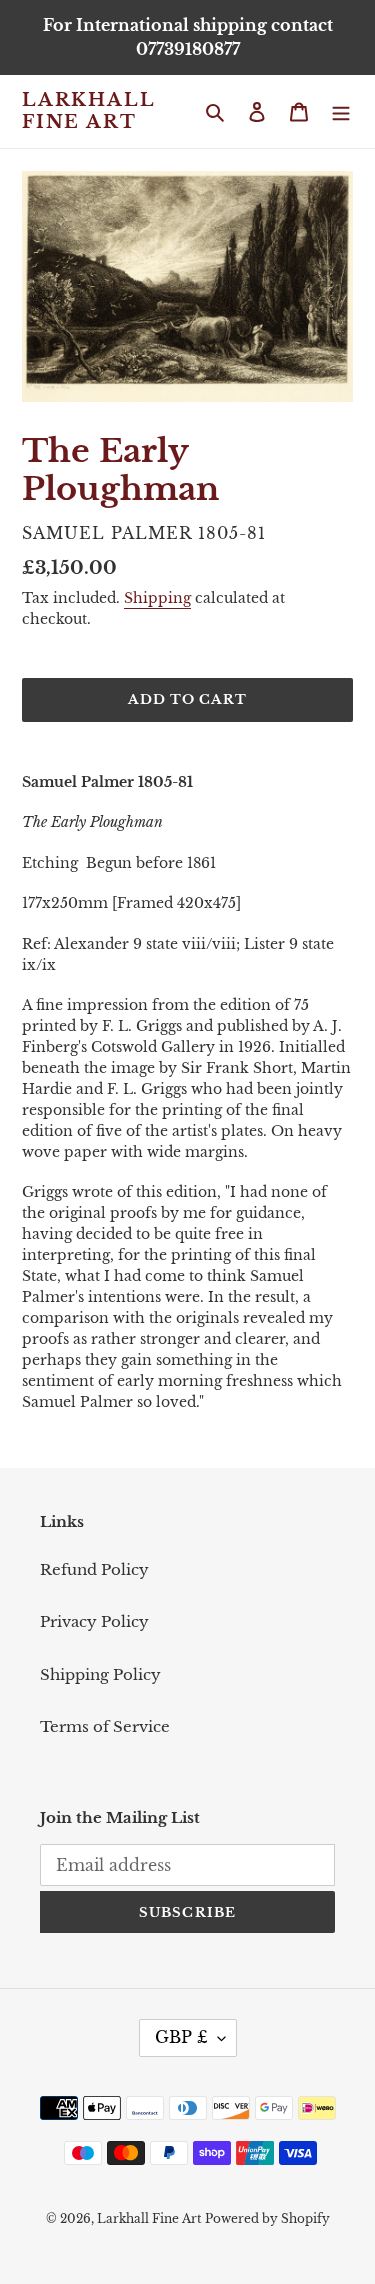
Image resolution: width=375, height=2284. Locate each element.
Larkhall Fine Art (88, 111)
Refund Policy (94, 1569)
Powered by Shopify (267, 2218)
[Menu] (341, 111)
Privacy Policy (94, 1621)
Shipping (157, 598)
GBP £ (181, 2037)
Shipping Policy (100, 1674)
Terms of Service (105, 1726)
